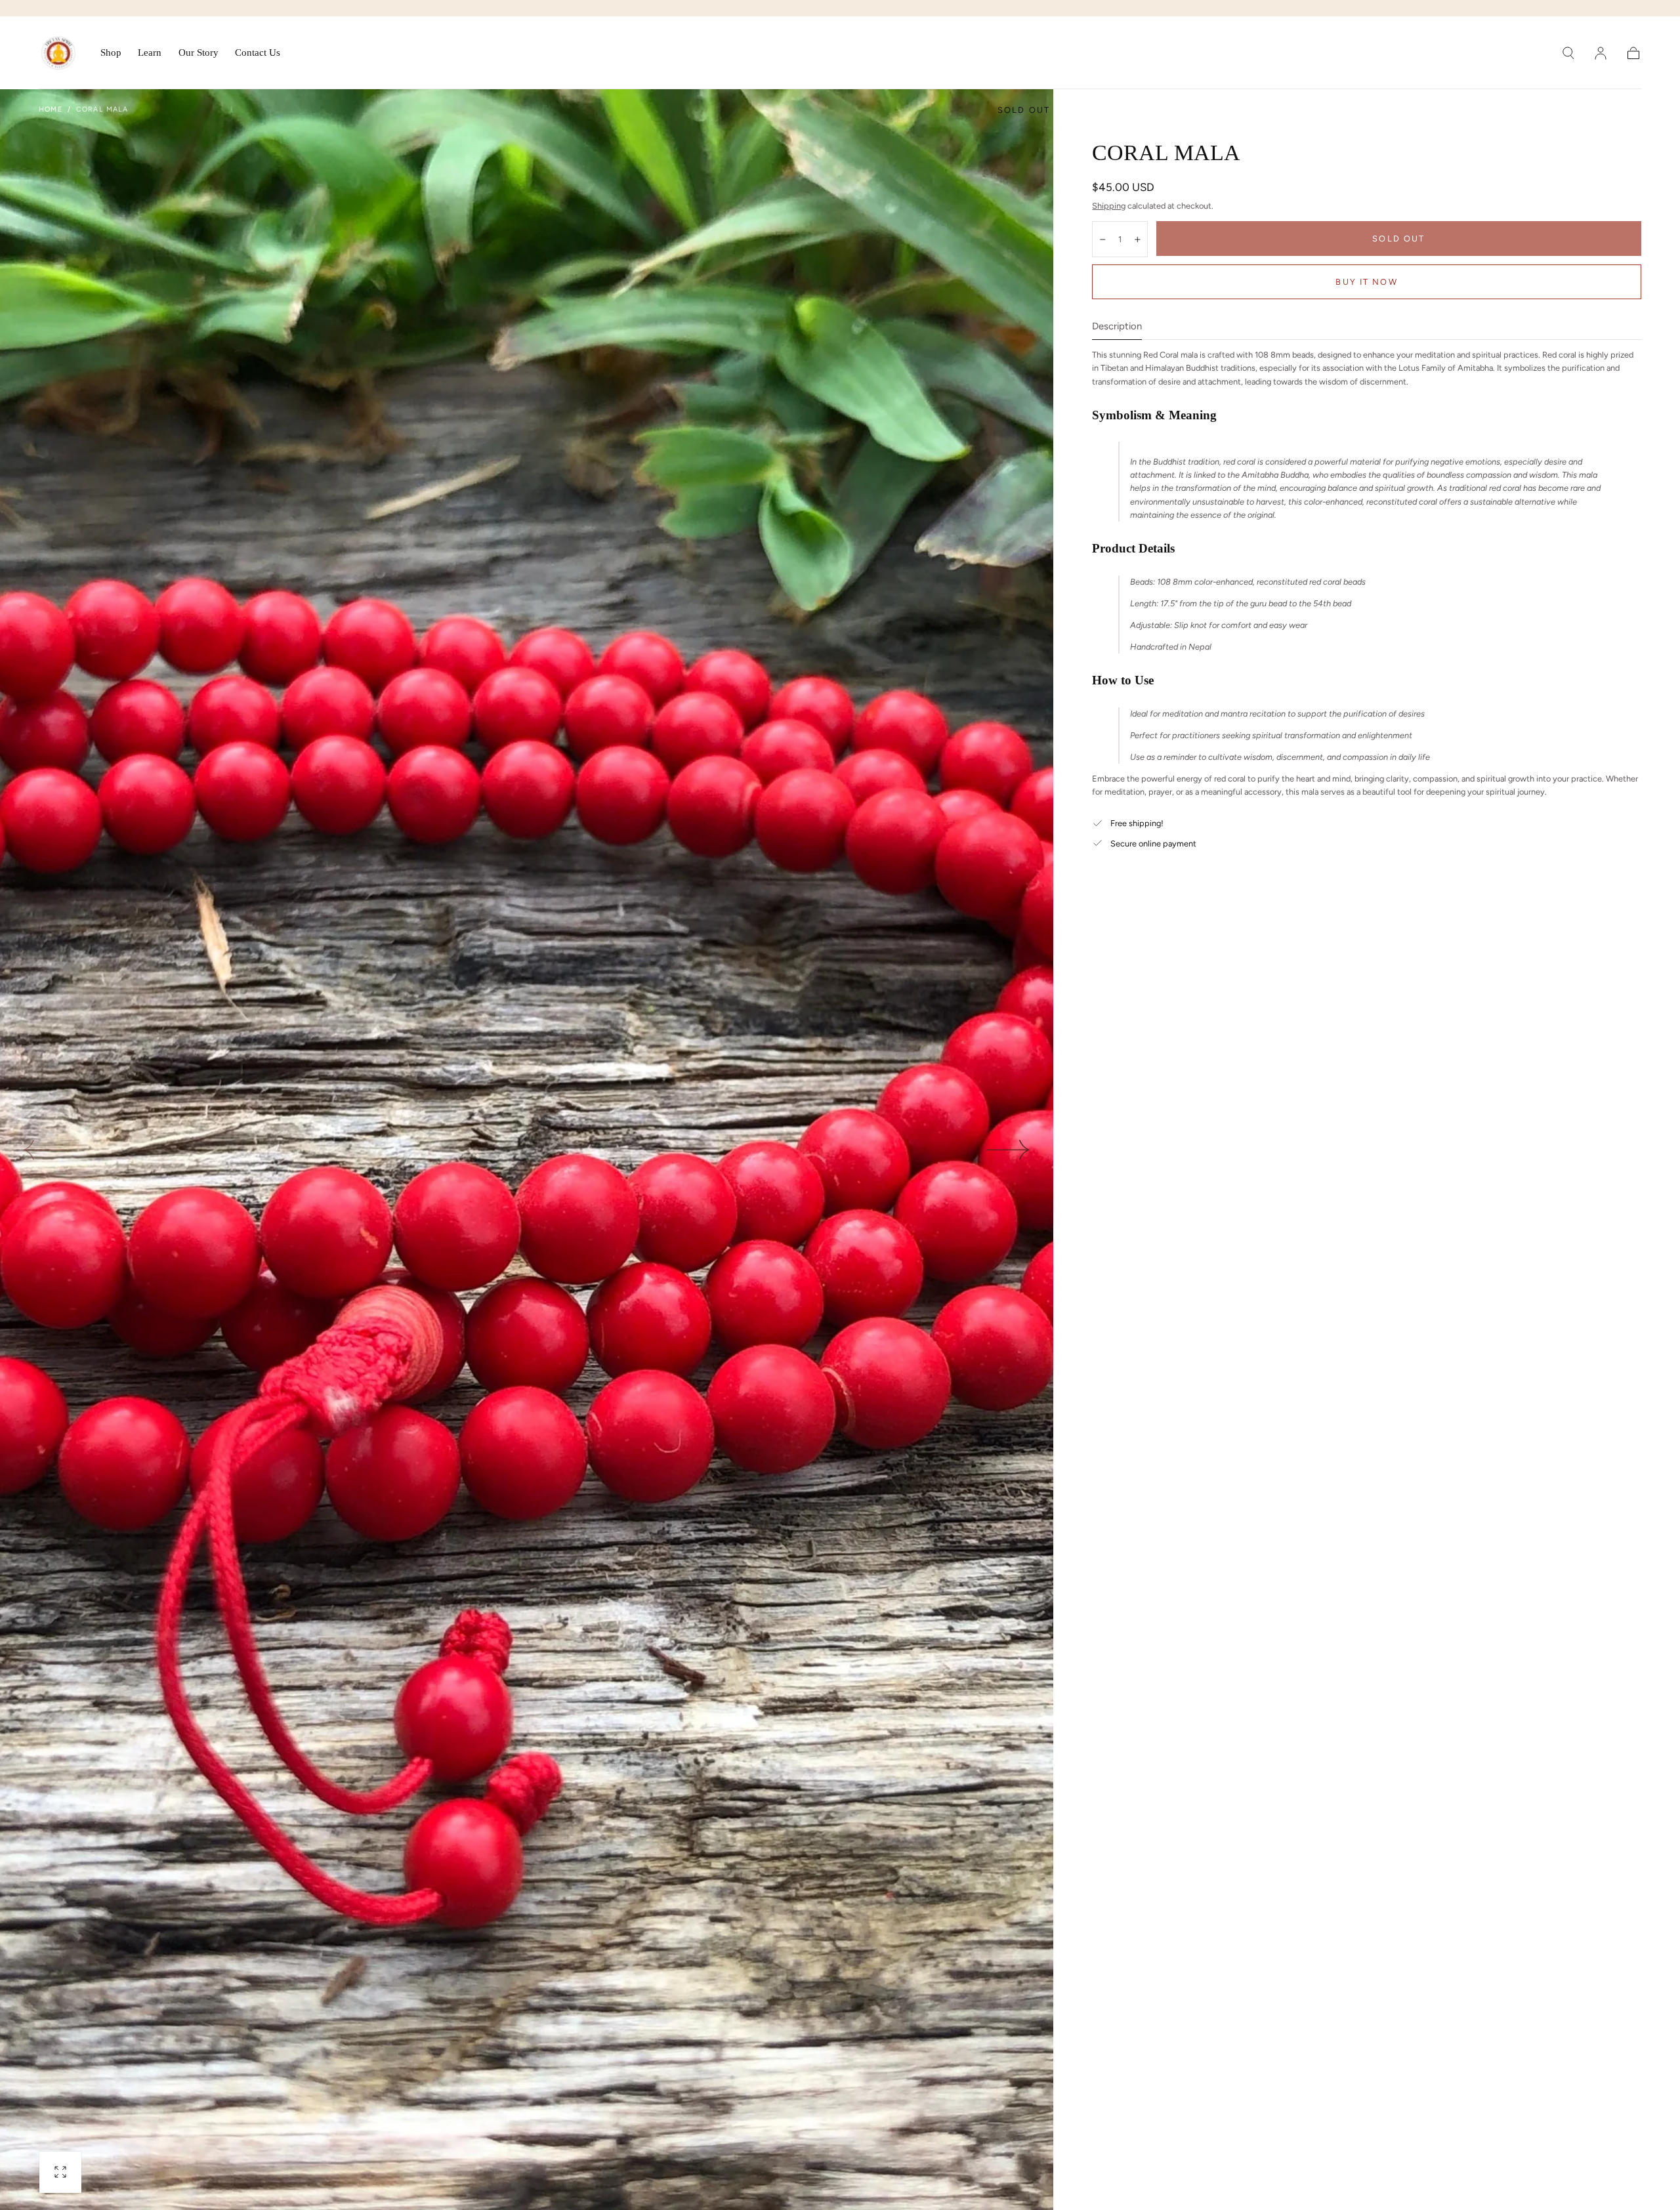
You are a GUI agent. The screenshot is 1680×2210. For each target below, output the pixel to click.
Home (50, 109)
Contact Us (258, 52)
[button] (1568, 53)
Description (1117, 327)
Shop (111, 52)
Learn (150, 52)
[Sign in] (1601, 53)
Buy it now (1366, 282)
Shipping (1109, 206)
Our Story (199, 52)
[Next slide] (1009, 1150)
